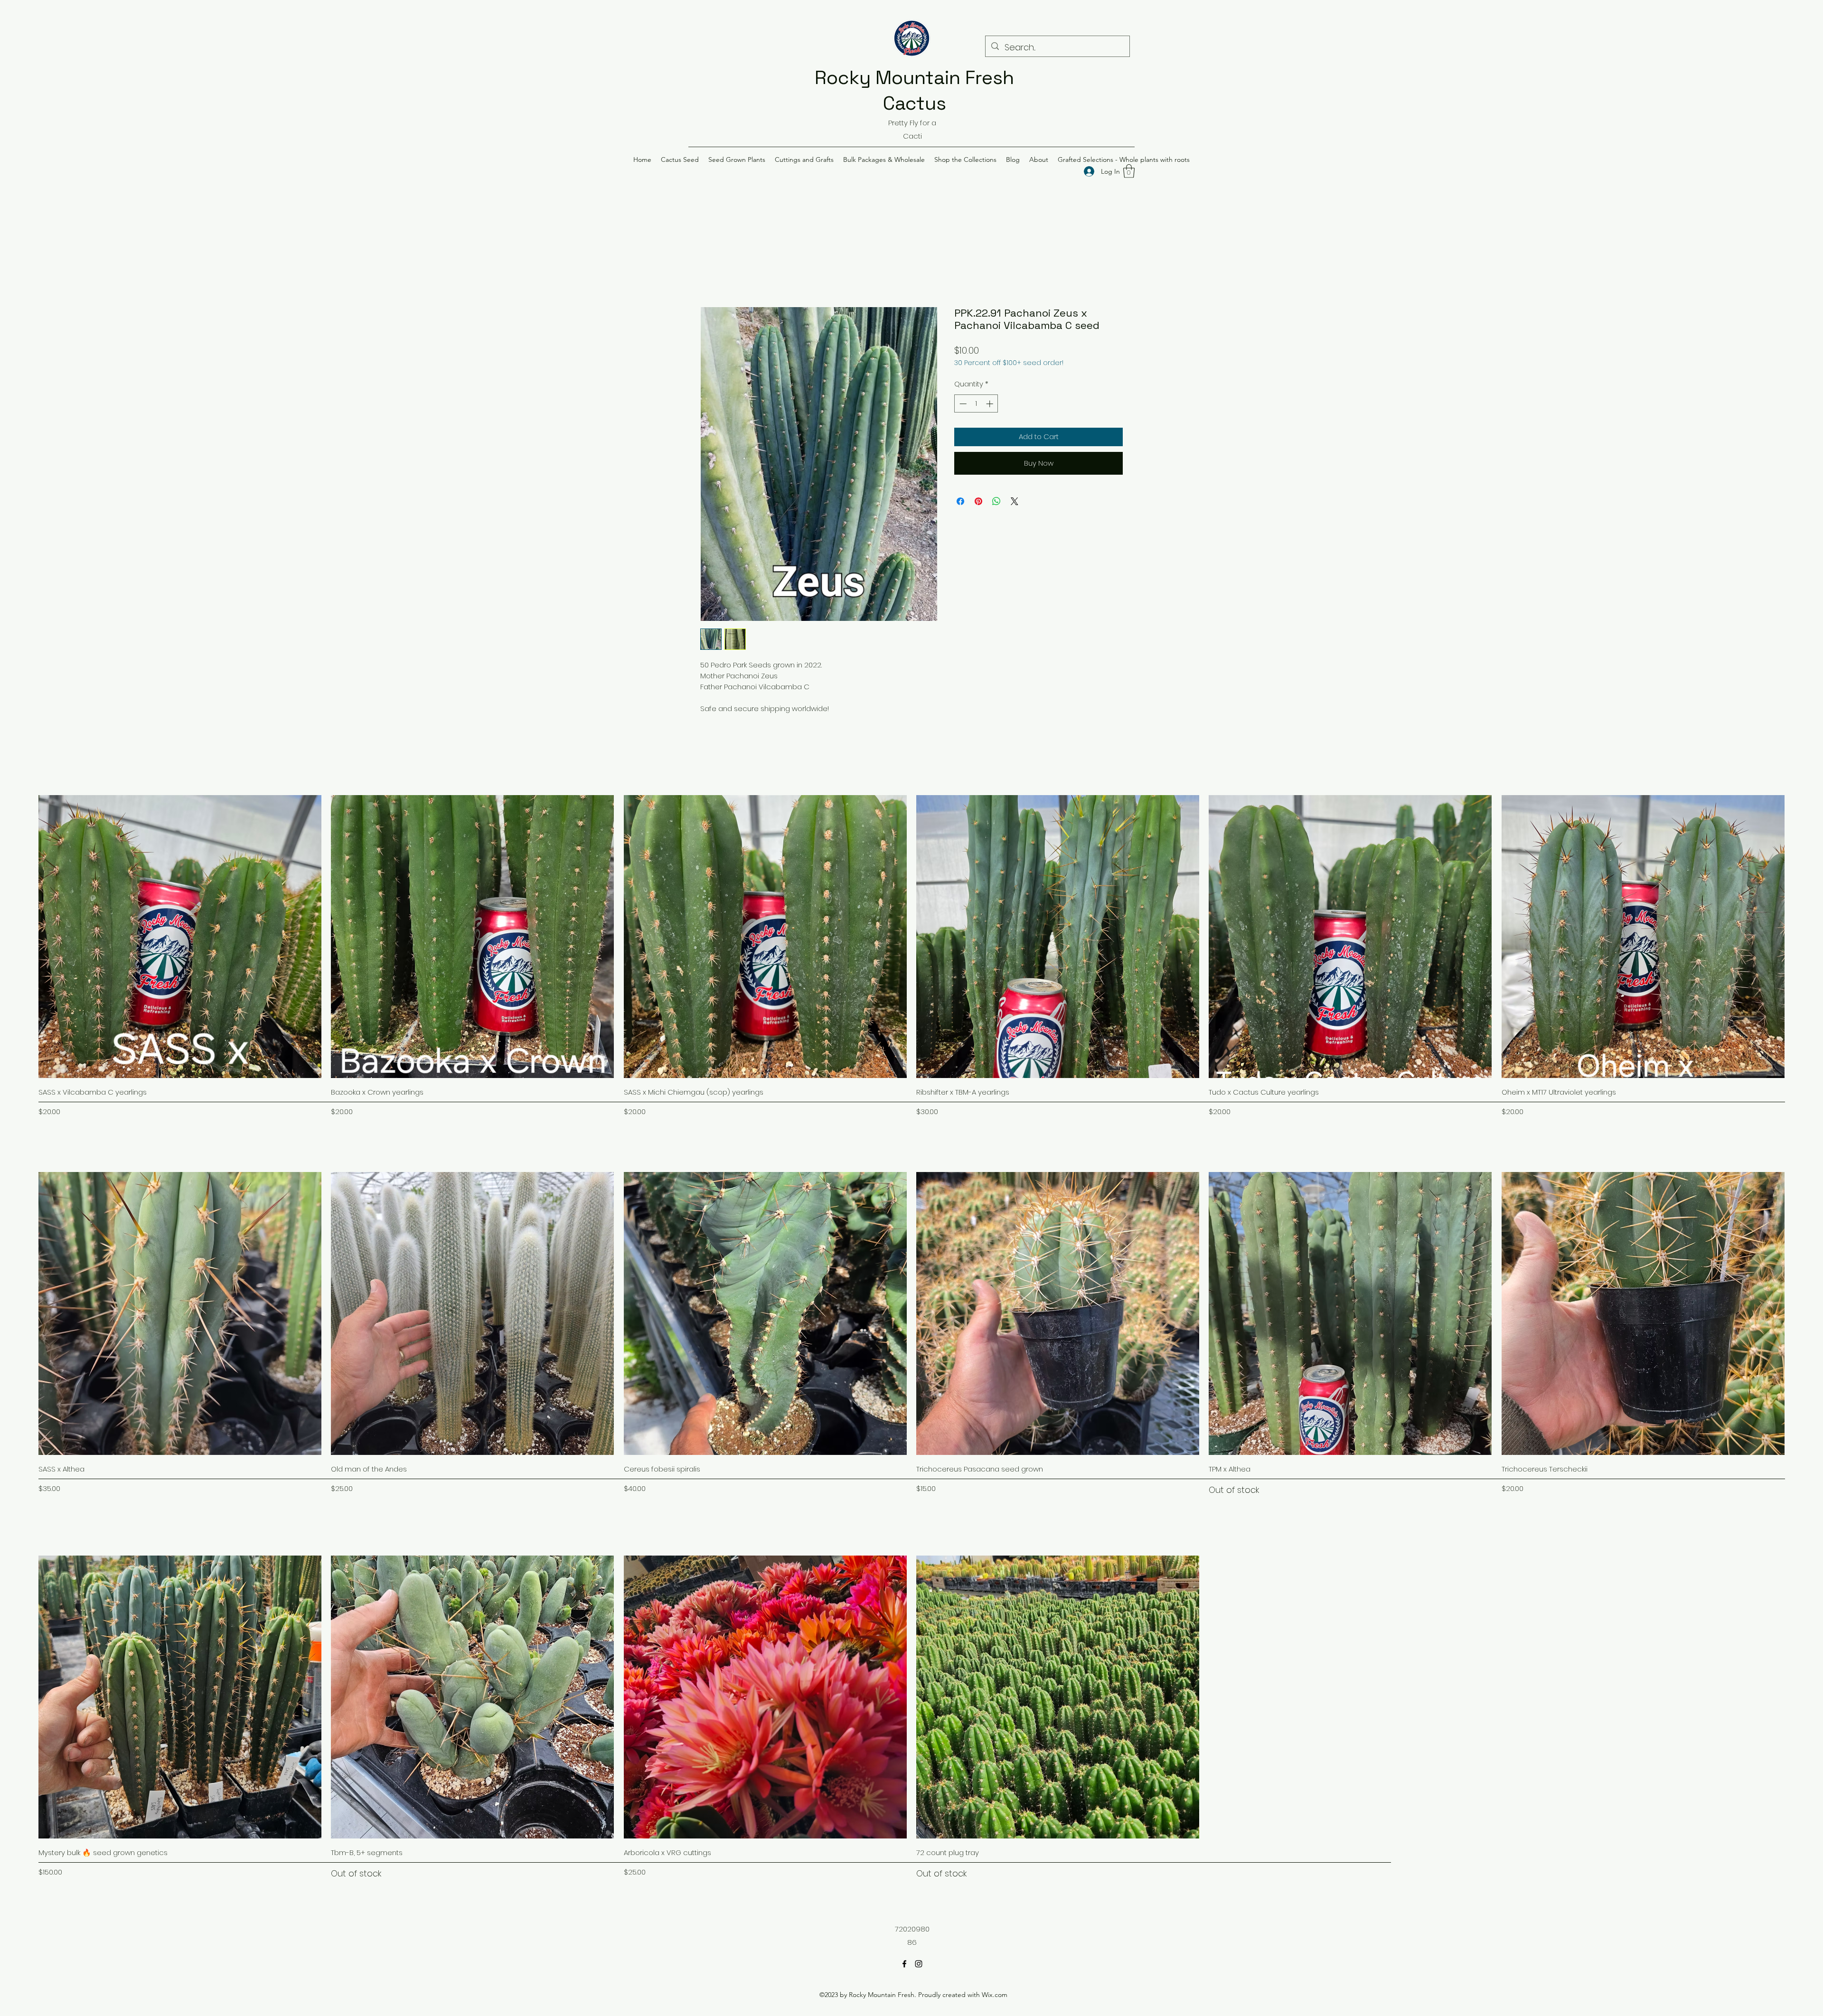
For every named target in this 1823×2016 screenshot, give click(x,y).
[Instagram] (919, 1964)
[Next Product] (1798, 936)
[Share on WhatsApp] (996, 501)
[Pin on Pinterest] (978, 501)
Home (711, 271)
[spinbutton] (976, 404)
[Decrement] (962, 404)
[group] (911, 956)
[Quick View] (180, 937)
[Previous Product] (25, 936)
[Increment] (991, 404)
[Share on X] (1015, 501)
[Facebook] (904, 1964)
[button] (680, 159)
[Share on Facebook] (960, 501)
